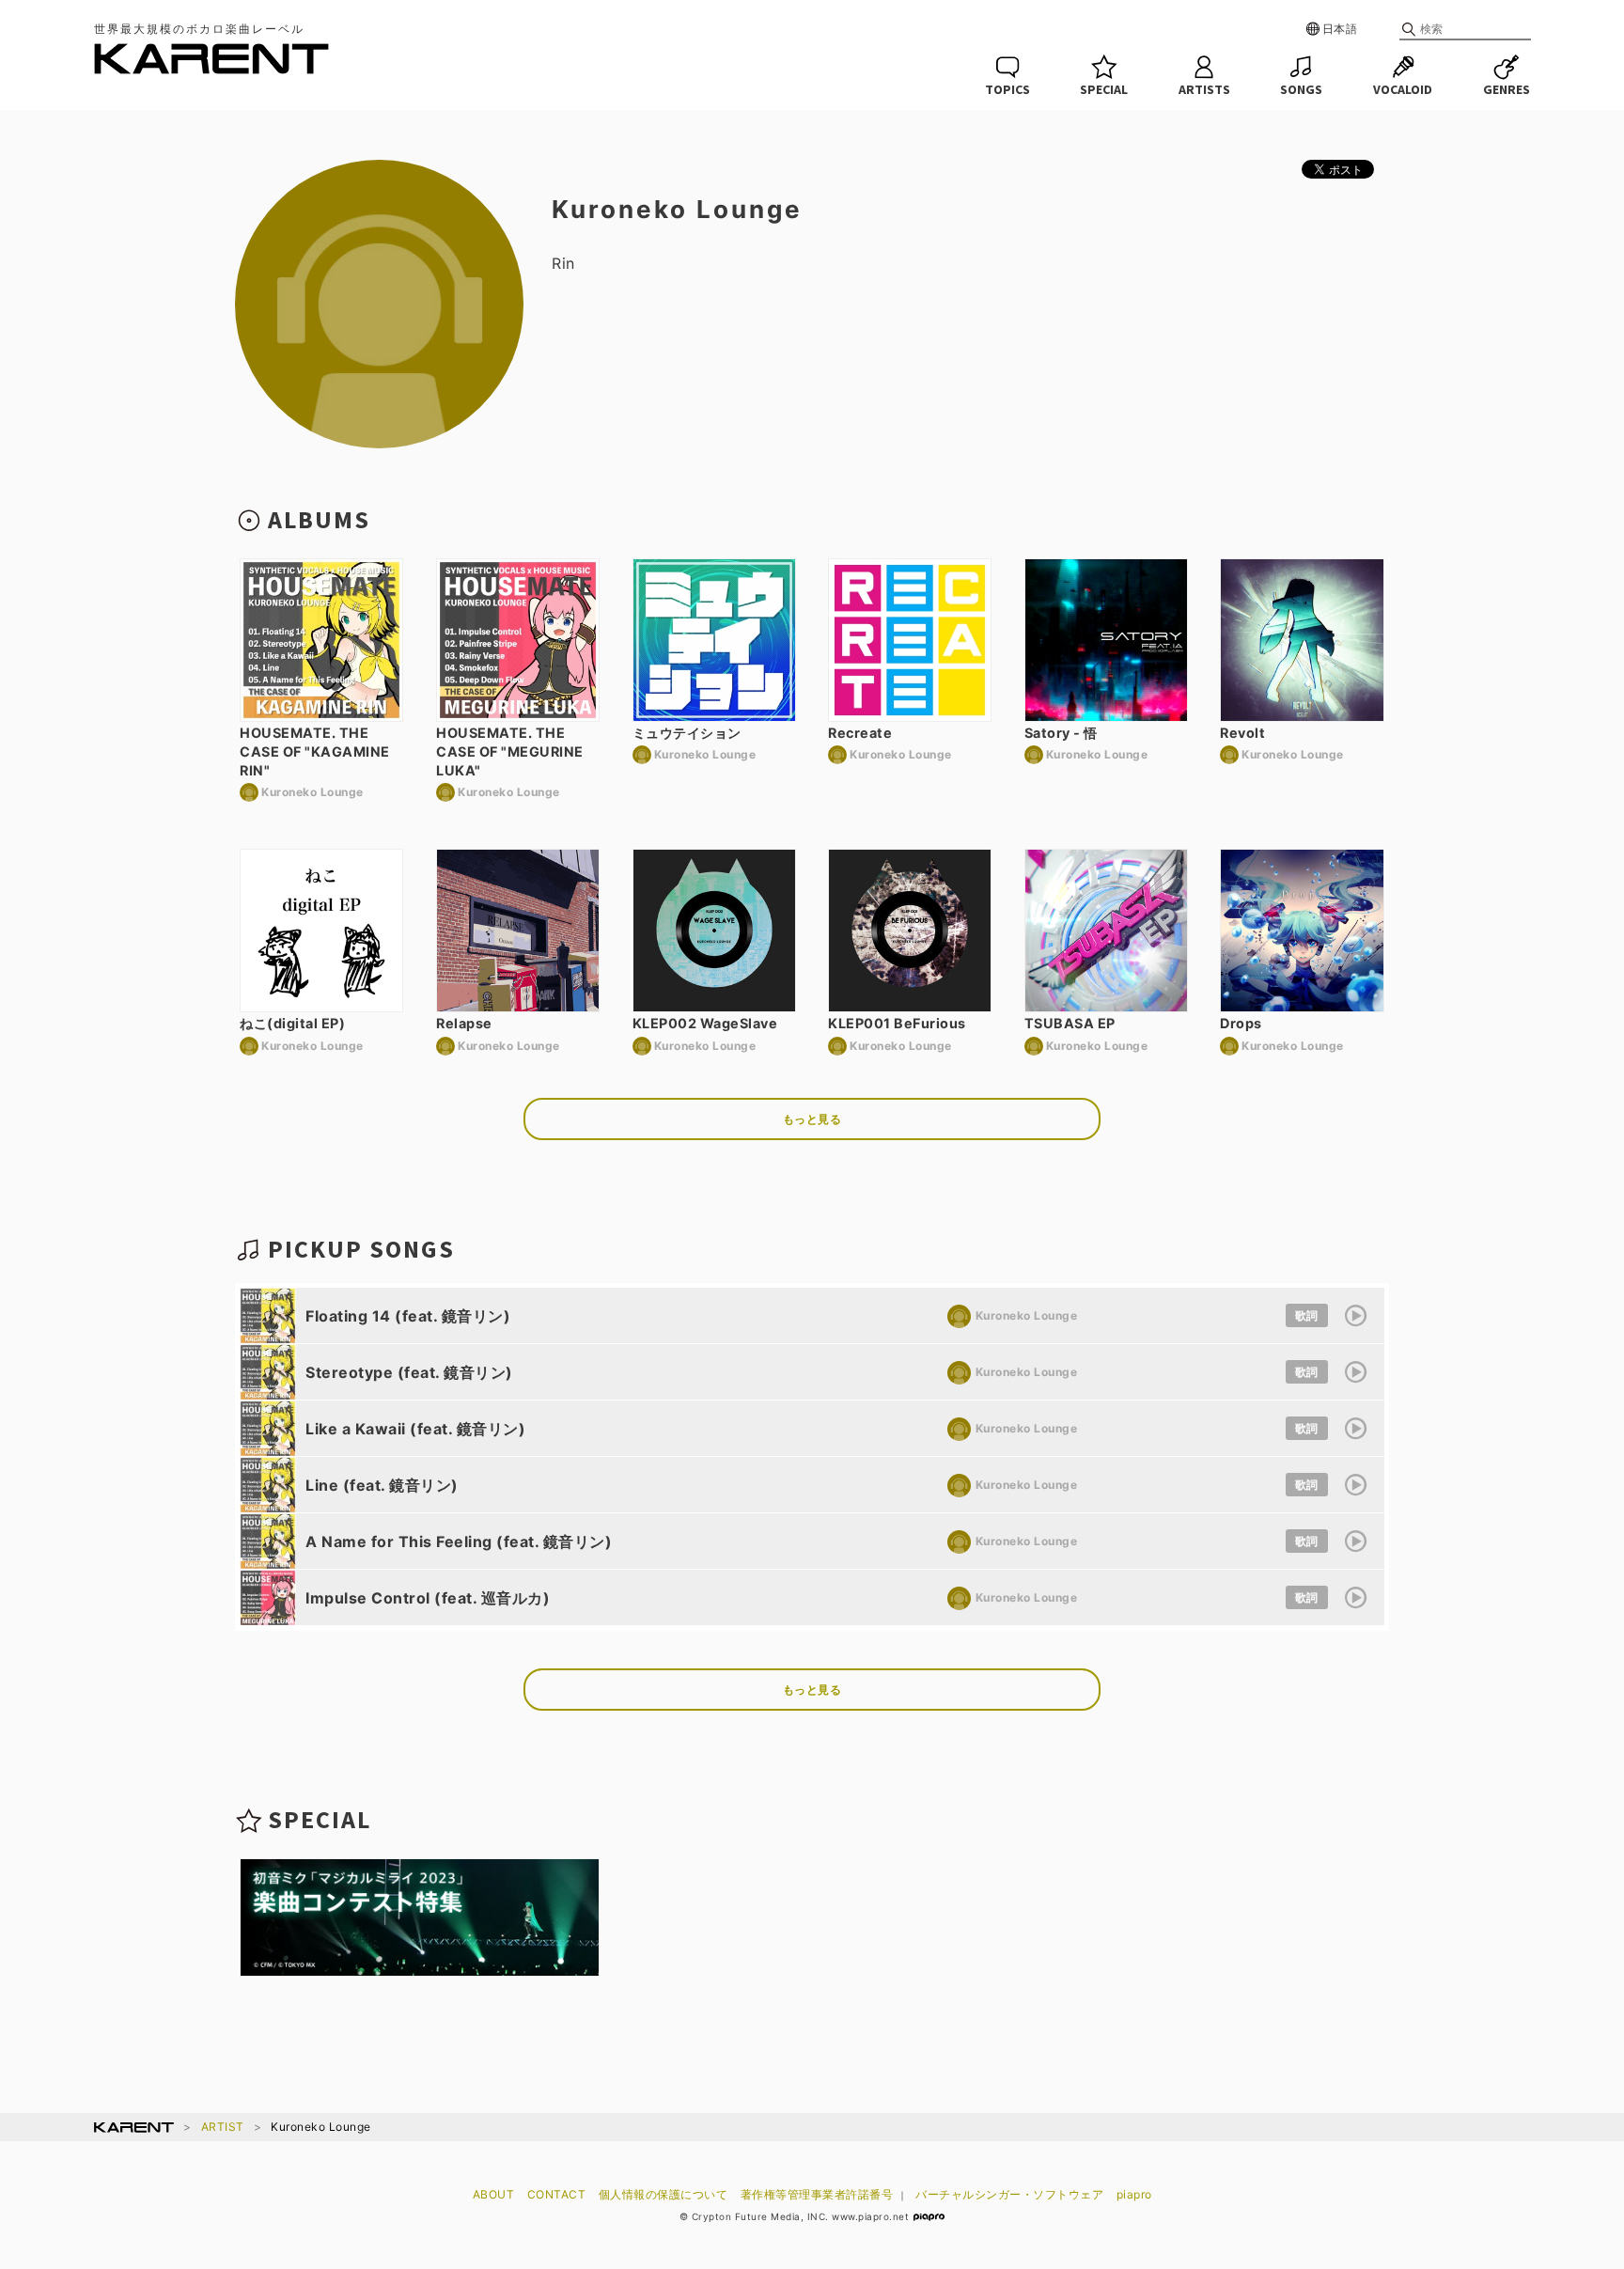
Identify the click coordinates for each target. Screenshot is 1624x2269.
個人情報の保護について (664, 2194)
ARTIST (223, 2127)
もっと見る (812, 1119)
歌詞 (1307, 1315)
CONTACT (557, 2194)
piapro (1134, 2194)
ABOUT (494, 2194)
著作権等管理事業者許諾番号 (817, 2194)
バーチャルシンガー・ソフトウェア (1009, 2194)
